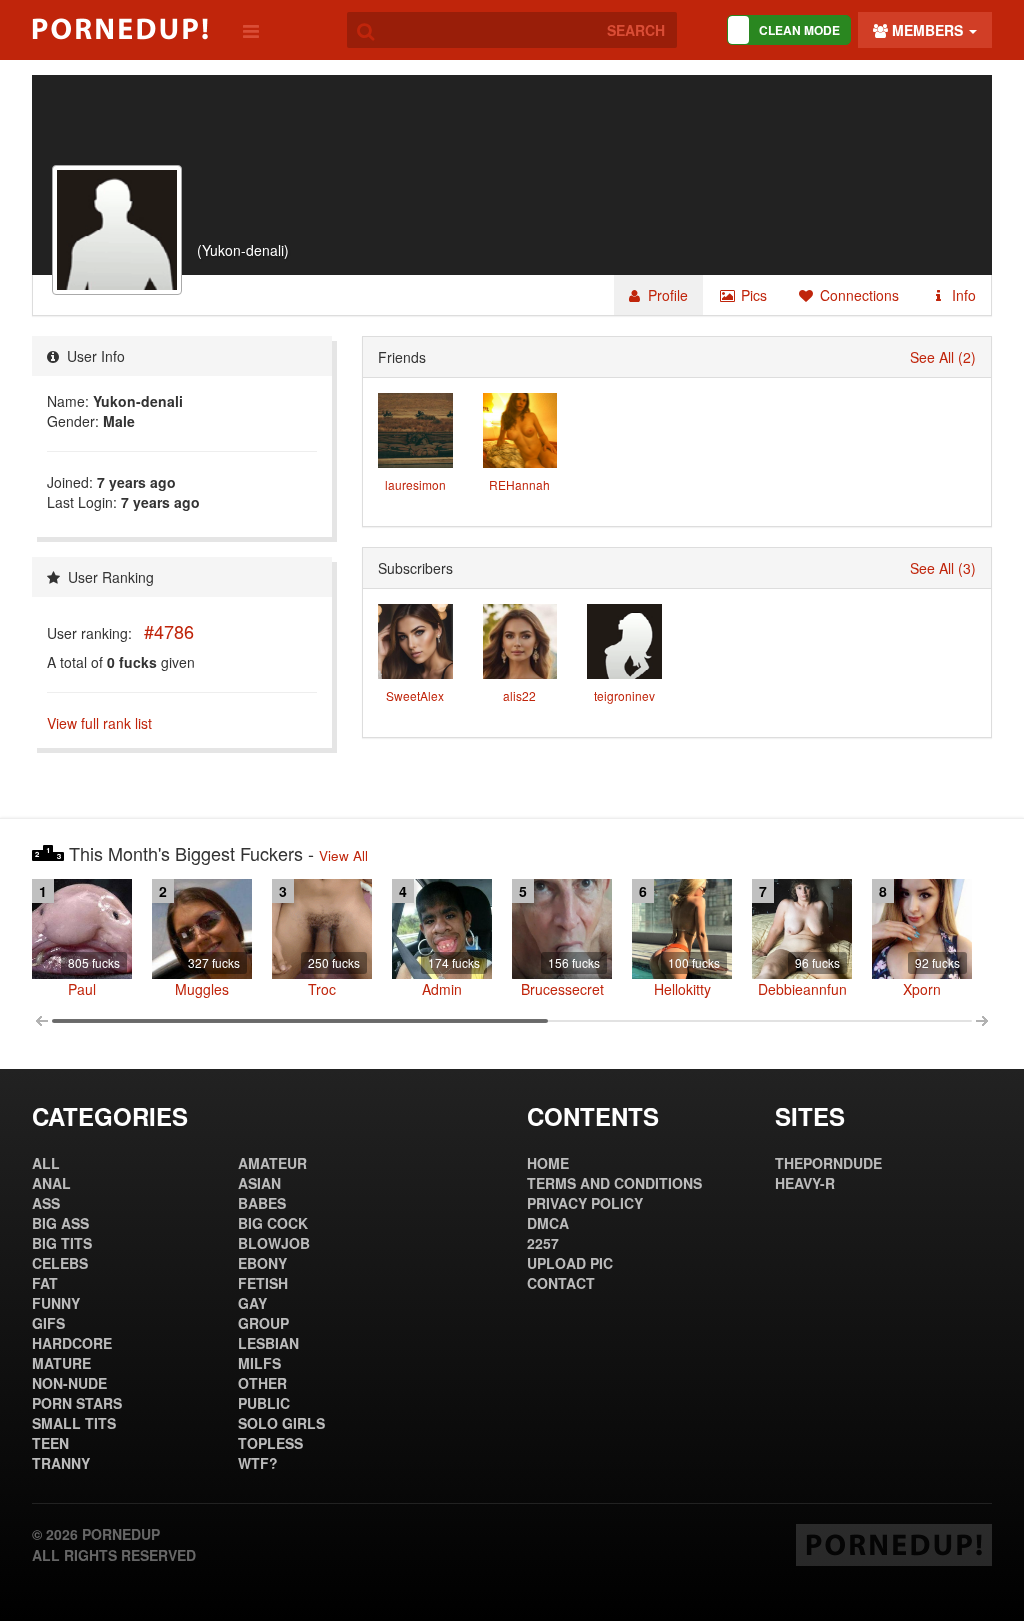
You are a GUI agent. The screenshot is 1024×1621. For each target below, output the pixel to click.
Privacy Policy (585, 1203)
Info (962, 295)
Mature (61, 1363)
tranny (61, 1463)
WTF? (258, 1463)
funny (56, 1303)
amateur (272, 1163)
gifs (48, 1323)
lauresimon (415, 484)
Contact (561, 1283)
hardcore (72, 1343)
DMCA (548, 1223)
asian (259, 1183)
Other (262, 1383)
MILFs (259, 1363)
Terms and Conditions (614, 1183)
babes (262, 1203)
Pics (752, 295)
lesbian (268, 1343)
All (46, 1163)
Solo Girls (281, 1423)
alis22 (519, 695)
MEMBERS (927, 30)
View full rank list (99, 723)
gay (252, 1303)
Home (548, 1163)
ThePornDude (828, 1163)
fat (45, 1283)
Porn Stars (77, 1403)
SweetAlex (415, 695)
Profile (666, 295)
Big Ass (60, 1223)
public (264, 1403)
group (263, 1323)
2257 (543, 1243)
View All (343, 855)
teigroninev (624, 695)
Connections (857, 295)
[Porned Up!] (120, 29)
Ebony (262, 1263)
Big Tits (62, 1243)
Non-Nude (69, 1383)
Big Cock (273, 1223)
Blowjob (274, 1243)
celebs (60, 1263)
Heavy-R (805, 1183)
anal (51, 1183)
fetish (263, 1283)
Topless (270, 1443)
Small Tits (74, 1423)
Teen (50, 1443)
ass (46, 1203)
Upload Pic (570, 1263)
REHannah (519, 484)
